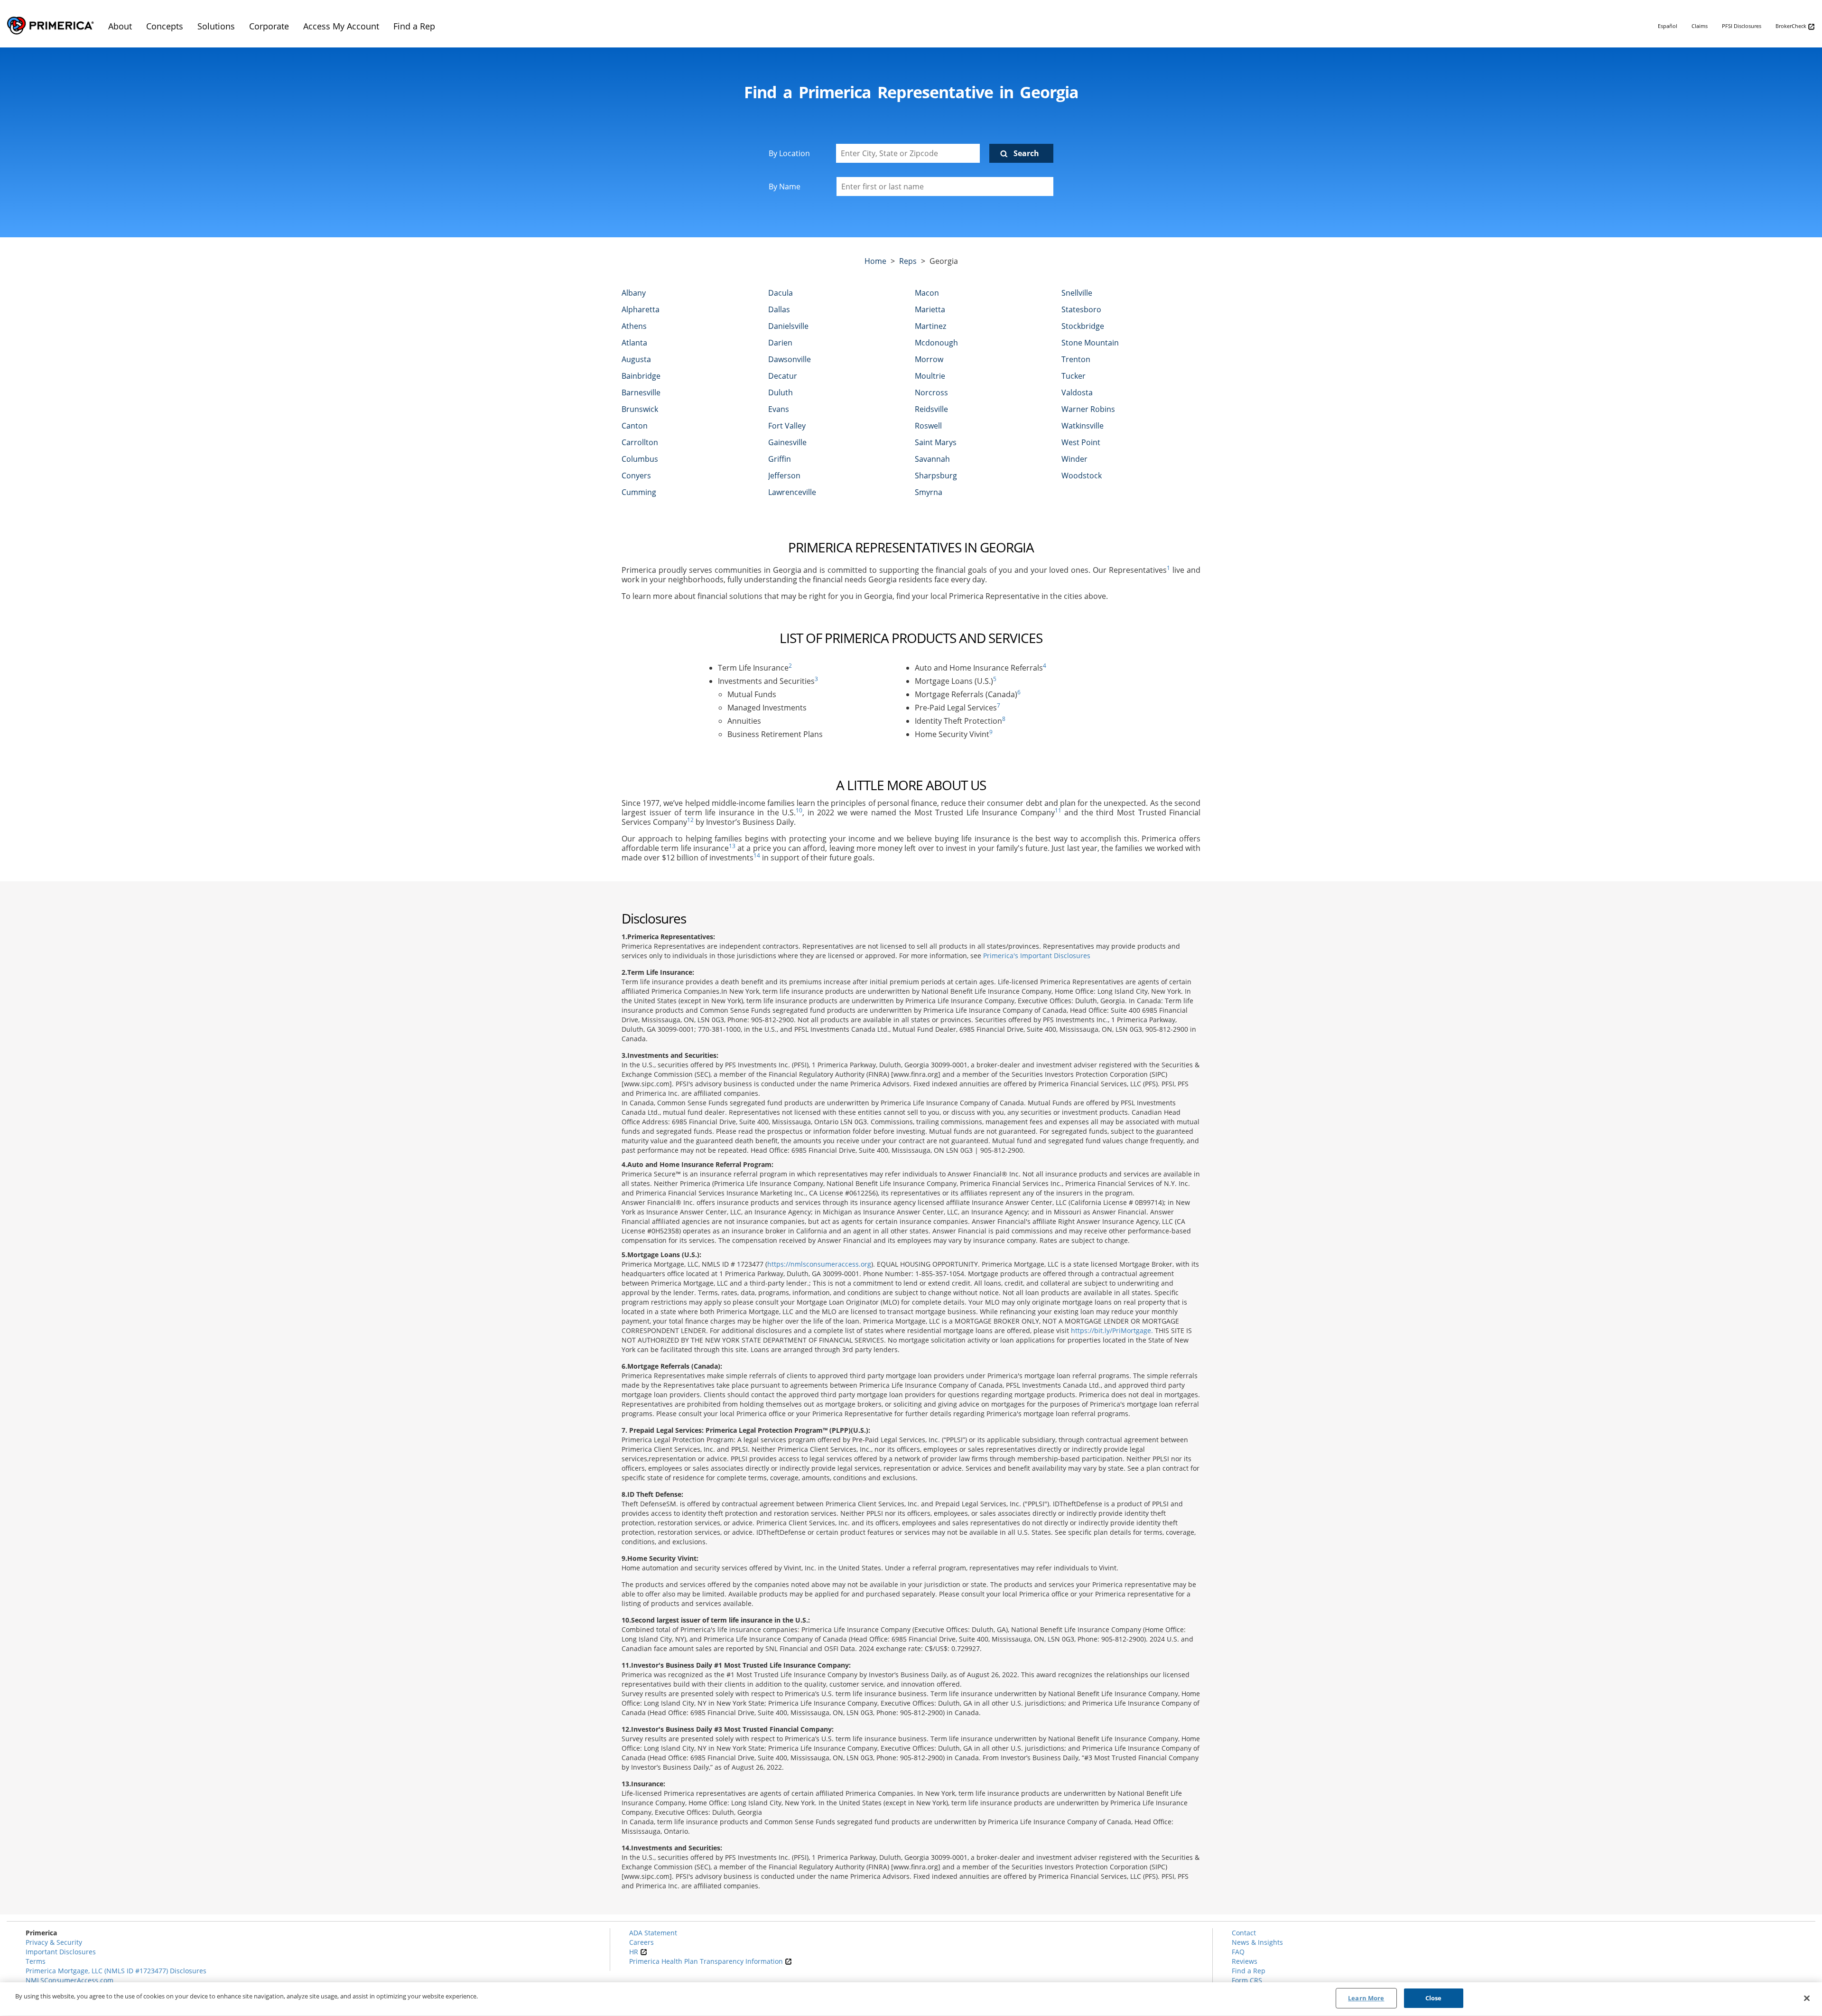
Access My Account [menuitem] (341, 26)
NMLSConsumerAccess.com (70, 1980)
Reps (908, 261)
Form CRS (1247, 1980)
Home (875, 261)
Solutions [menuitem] (216, 26)
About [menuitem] (120, 26)
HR (635, 1952)
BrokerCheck (1792, 26)
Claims (1700, 26)
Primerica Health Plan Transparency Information (707, 1961)
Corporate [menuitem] (269, 26)
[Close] (1807, 1998)
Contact (1244, 1933)
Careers (641, 1942)
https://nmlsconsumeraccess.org (819, 1264)
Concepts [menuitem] (165, 26)
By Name (785, 187)
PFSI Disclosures (1742, 26)
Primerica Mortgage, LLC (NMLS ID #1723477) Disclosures (116, 1971)
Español (1668, 26)
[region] (911, 1999)
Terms (36, 1961)
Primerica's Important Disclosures (1037, 956)
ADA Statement (653, 1933)
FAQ (1238, 1952)
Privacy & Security (54, 1942)
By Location (789, 153)
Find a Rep (1249, 1971)
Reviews (1245, 1961)
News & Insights (1257, 1942)
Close (1434, 1998)
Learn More (1366, 1998)
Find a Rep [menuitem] (414, 26)
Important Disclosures (61, 1952)
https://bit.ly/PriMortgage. (1112, 1330)
